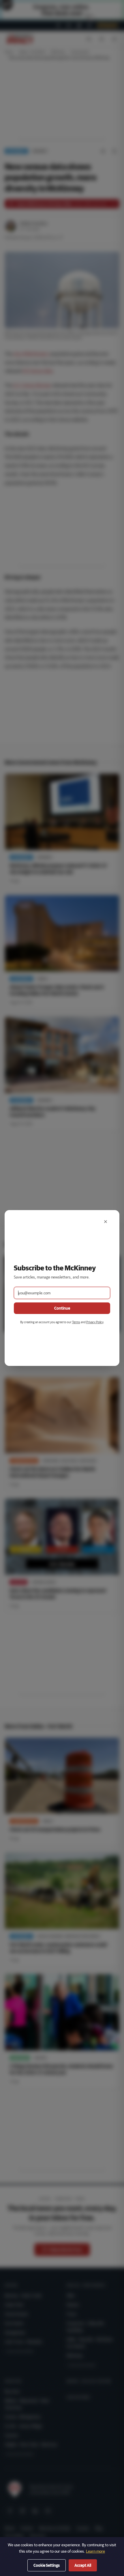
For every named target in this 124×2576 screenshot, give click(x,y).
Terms (76, 1322)
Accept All (83, 2565)
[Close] (106, 1222)
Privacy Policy (95, 1322)
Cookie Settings (47, 2565)
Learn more (95, 2551)
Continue (62, 1308)
